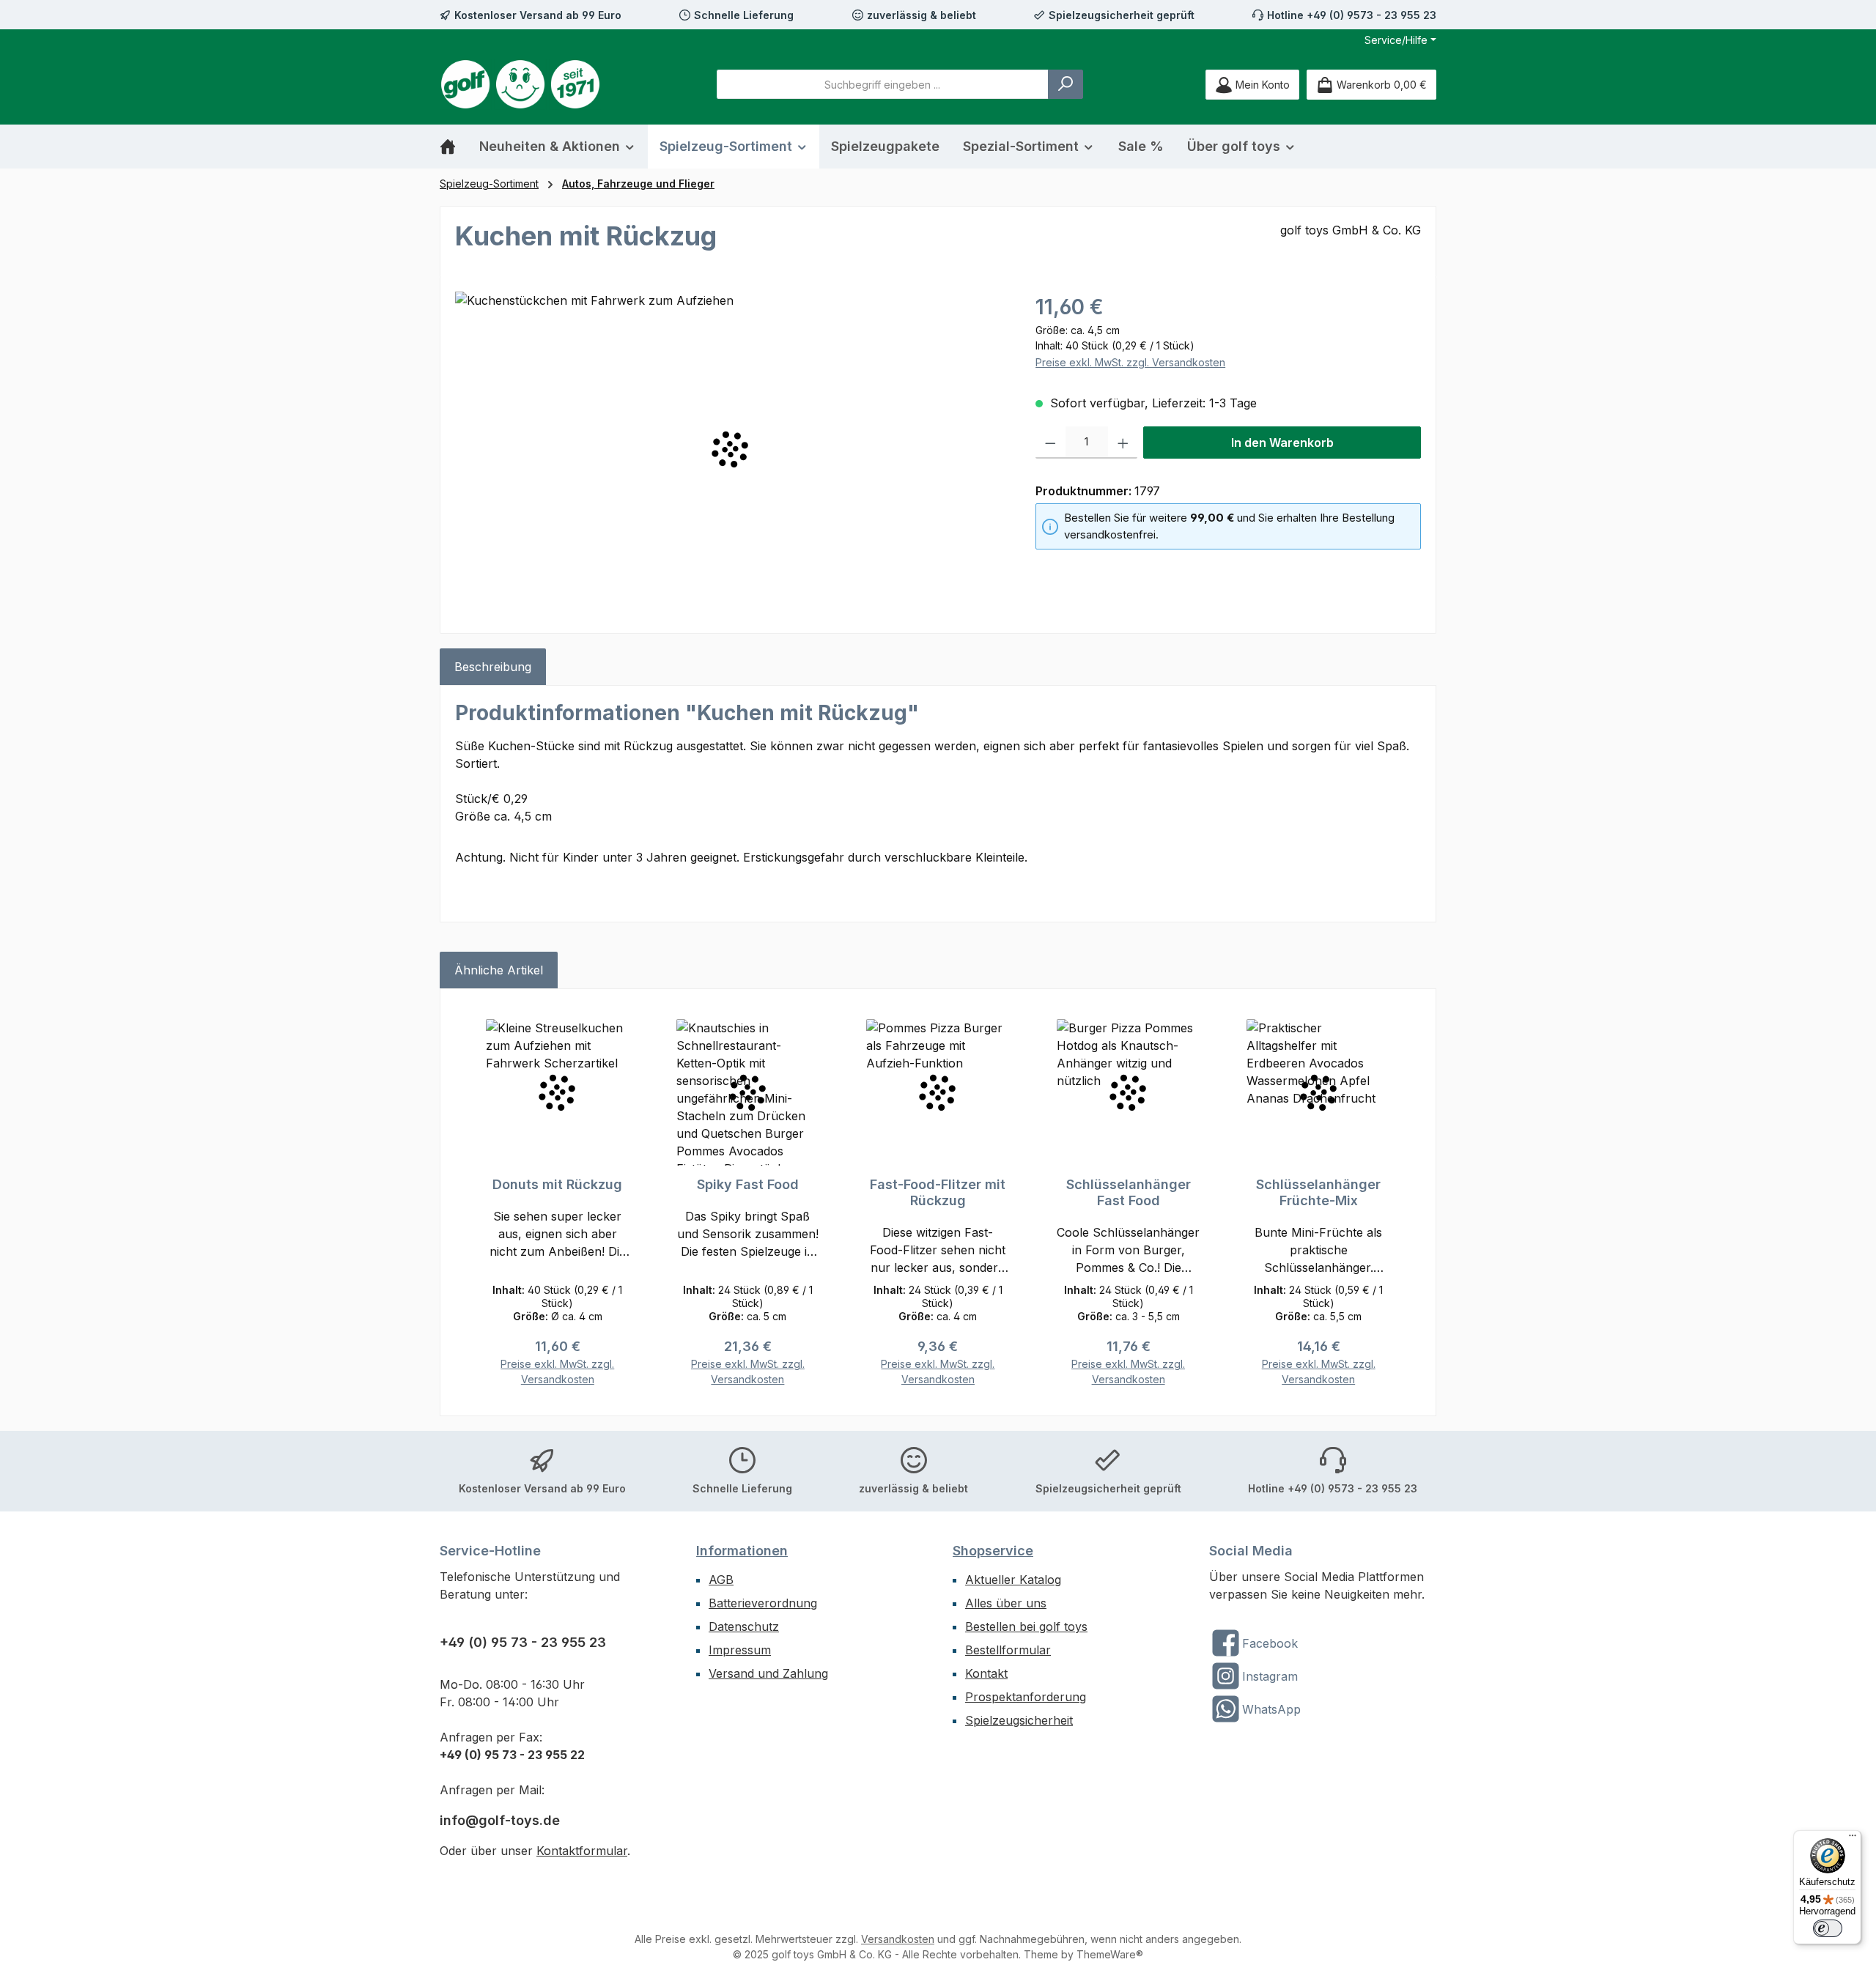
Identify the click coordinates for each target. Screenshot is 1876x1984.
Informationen (742, 1551)
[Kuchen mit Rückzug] (730, 449)
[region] (731, 449)
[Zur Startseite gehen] (520, 84)
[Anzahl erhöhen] (1123, 443)
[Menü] (1853, 1839)
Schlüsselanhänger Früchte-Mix (1318, 1192)
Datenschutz (744, 1626)
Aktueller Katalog (1013, 1580)
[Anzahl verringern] (1050, 443)
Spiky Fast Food (748, 1184)
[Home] (454, 147)
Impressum (740, 1650)
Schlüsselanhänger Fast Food (1129, 1192)
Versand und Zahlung (768, 1673)
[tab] (493, 667)
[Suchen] (1066, 84)
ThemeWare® (1110, 1954)
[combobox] (883, 84)
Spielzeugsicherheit (1019, 1720)
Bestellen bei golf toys (1026, 1626)
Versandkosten (898, 1939)
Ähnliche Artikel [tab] (499, 970)
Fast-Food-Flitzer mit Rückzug (938, 1192)
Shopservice (993, 1551)
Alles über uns (1006, 1603)
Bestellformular (1008, 1650)
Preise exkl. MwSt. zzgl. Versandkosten (1130, 362)
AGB (721, 1580)
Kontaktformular (582, 1851)
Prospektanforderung (1026, 1697)
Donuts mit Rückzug (557, 1184)
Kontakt (986, 1673)
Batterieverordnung (763, 1603)
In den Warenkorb (1282, 443)
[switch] (1828, 1928)
